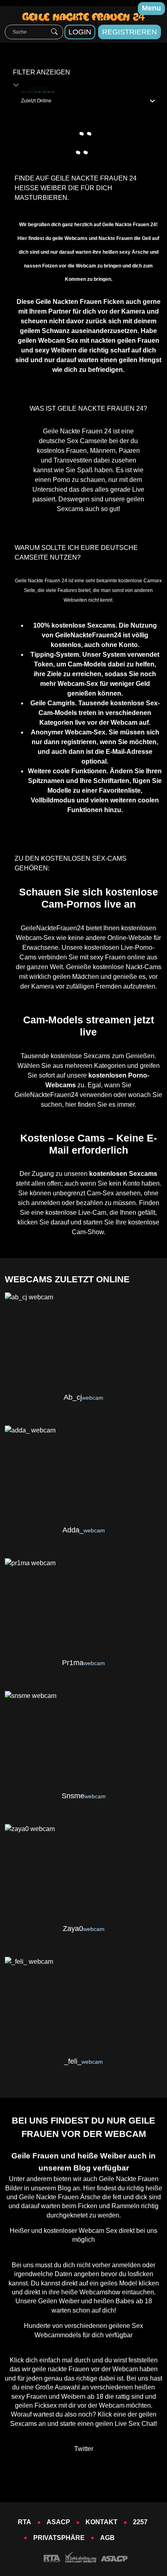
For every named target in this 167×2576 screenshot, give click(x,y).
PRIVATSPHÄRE (59, 2538)
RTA (25, 2522)
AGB (107, 2538)
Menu (151, 8)
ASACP (58, 2522)
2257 (140, 2522)
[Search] (54, 32)
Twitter (84, 2449)
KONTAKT (102, 2522)
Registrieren (130, 32)
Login (80, 32)
